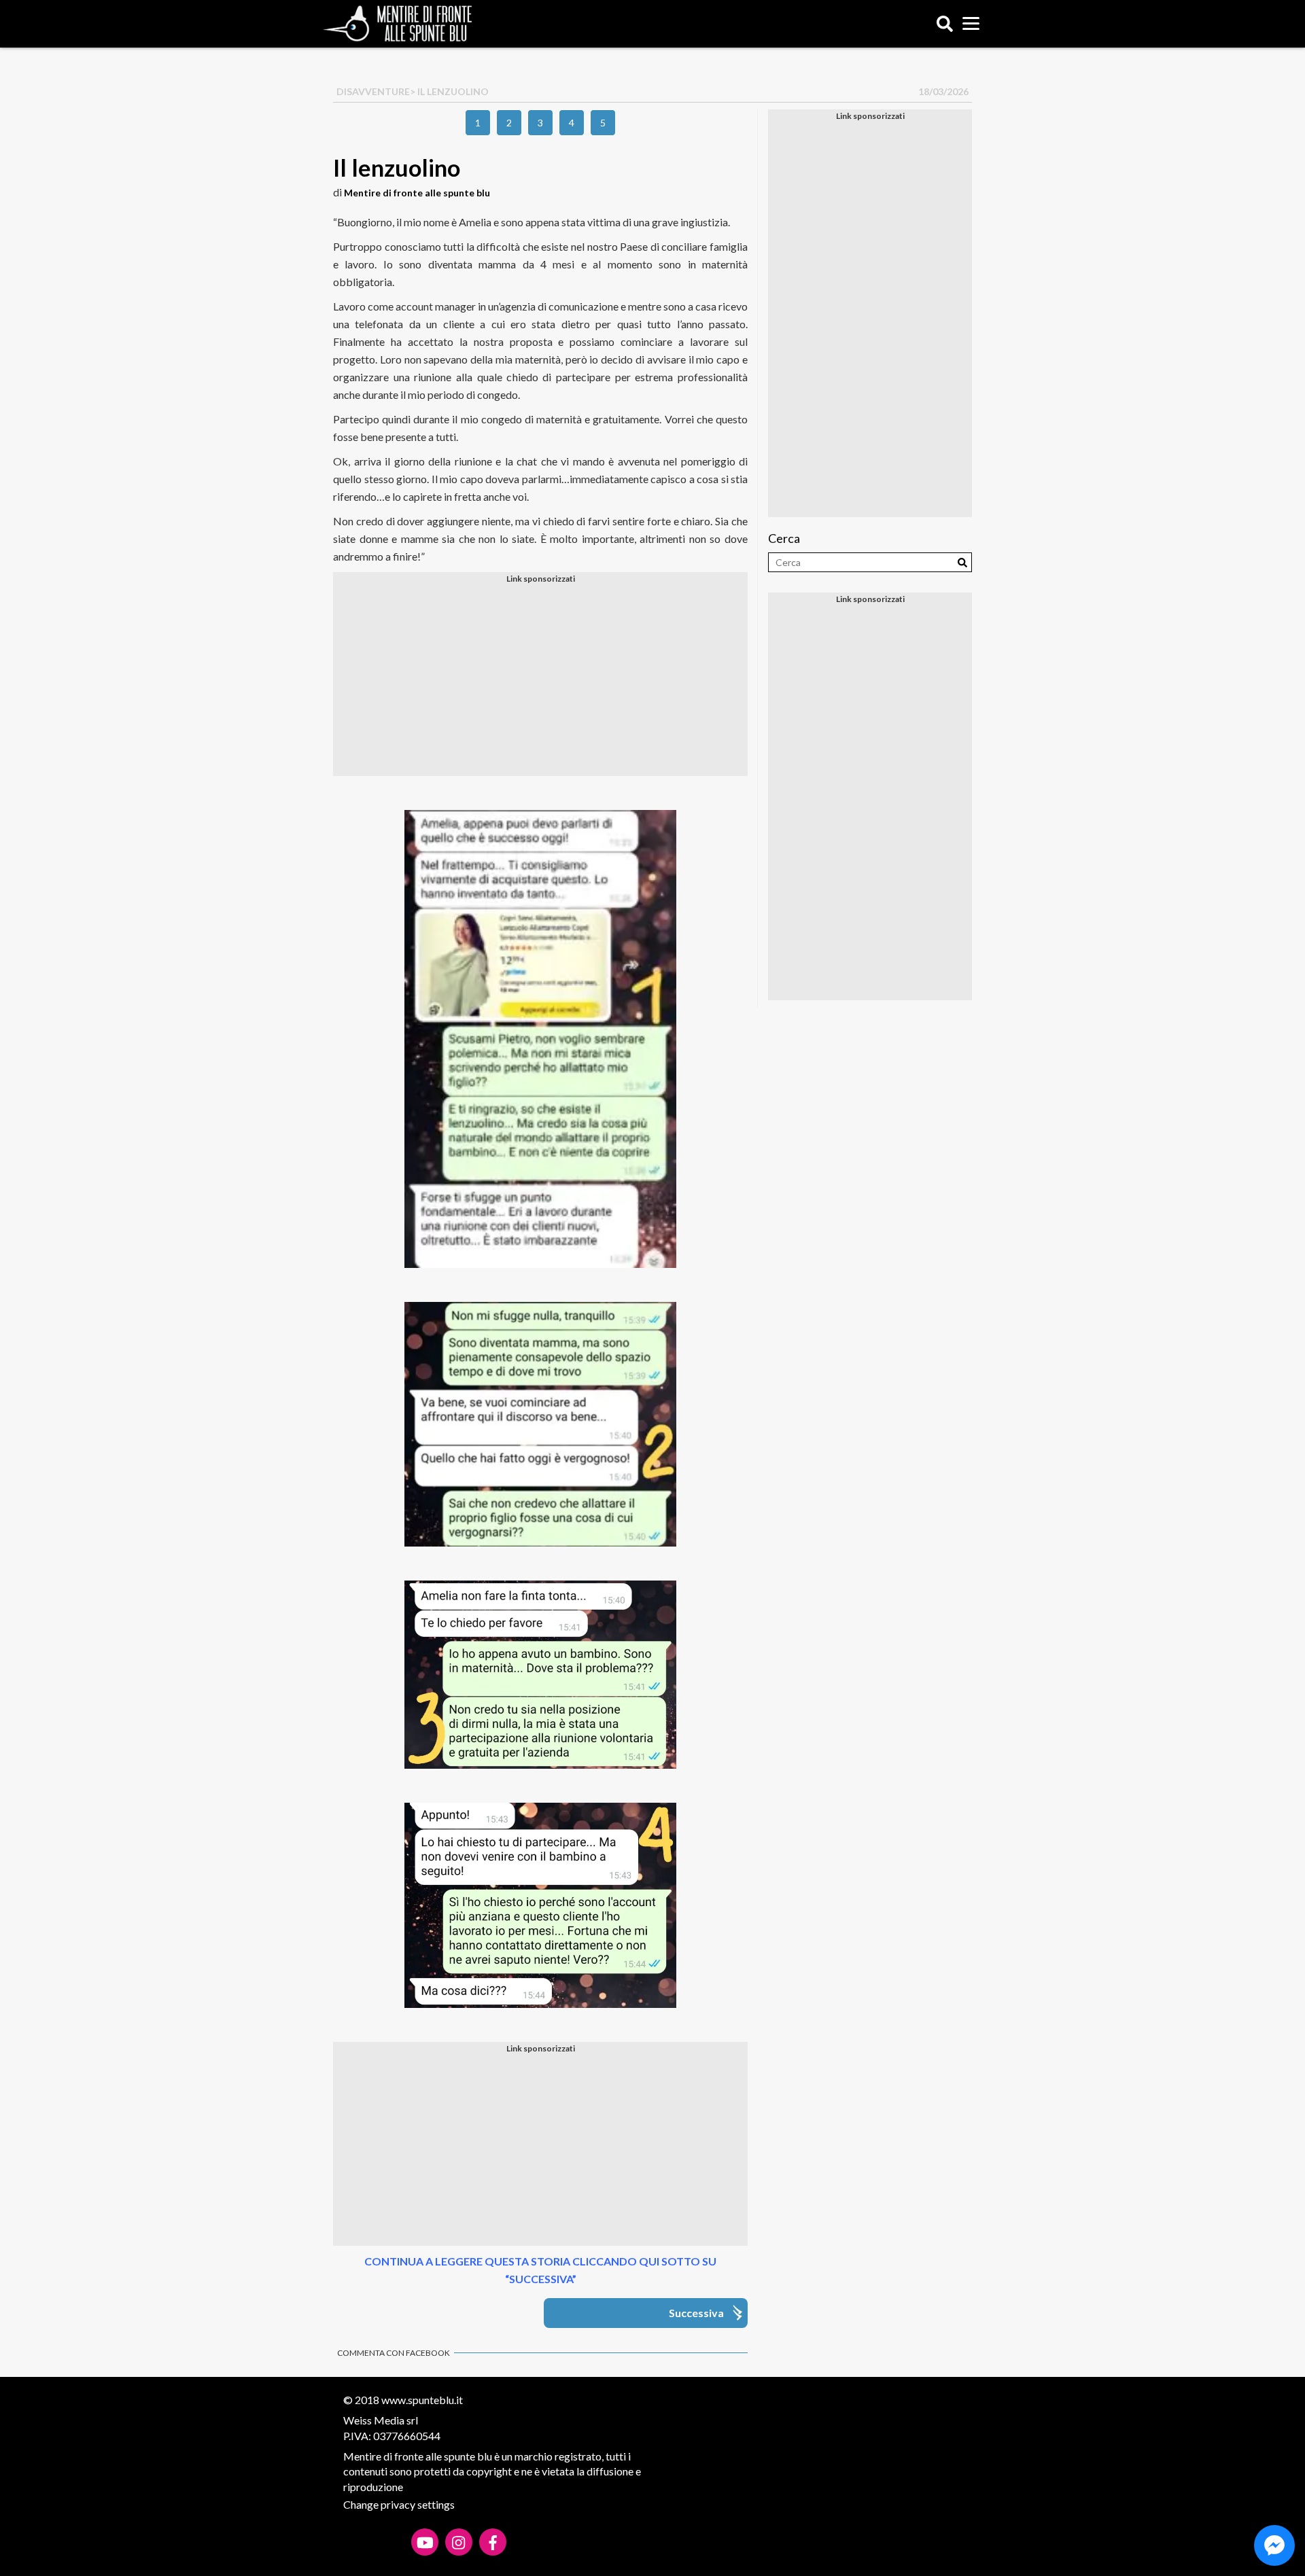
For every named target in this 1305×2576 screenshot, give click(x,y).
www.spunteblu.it (422, 2400)
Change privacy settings (399, 2504)
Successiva (696, 2313)
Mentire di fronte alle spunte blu (417, 193)
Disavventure (373, 91)
